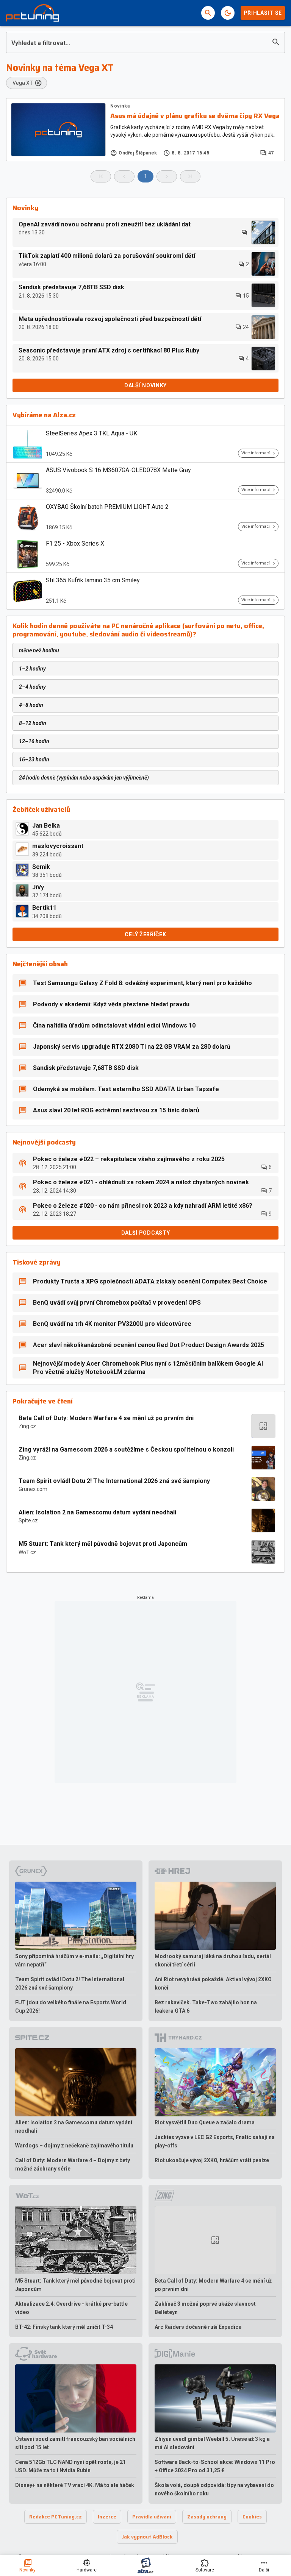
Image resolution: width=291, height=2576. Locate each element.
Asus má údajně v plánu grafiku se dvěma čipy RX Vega (195, 116)
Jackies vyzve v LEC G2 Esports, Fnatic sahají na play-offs (215, 2141)
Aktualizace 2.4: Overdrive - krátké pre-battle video (71, 2308)
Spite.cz (28, 1520)
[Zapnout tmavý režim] (228, 13)
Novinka (120, 106)
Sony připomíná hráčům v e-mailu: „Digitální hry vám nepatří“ (74, 1960)
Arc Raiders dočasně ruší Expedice (198, 2327)
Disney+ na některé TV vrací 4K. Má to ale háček (75, 2485)
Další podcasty (146, 1233)
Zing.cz (27, 1426)
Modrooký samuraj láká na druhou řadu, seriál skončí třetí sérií (213, 1960)
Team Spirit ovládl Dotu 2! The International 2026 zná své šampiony (114, 1481)
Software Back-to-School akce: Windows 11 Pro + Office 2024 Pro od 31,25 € (215, 2466)
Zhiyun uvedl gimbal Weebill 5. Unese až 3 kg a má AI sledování (212, 2443)
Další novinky (145, 385)
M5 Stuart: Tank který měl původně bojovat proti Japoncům (103, 1544)
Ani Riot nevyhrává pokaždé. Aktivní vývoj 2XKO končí (213, 1983)
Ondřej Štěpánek (138, 153)
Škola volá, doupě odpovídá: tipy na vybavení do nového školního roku (214, 2489)
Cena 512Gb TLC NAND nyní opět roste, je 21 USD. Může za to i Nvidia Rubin (70, 2466)
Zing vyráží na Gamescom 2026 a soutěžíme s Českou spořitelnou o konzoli (126, 1449)
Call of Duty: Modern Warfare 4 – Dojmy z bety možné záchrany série (73, 2164)
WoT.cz (27, 1552)
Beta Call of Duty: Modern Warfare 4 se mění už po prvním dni (106, 1418)
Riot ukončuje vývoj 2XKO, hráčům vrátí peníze (212, 2160)
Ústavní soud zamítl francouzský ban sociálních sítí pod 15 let (75, 2443)
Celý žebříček (145, 934)
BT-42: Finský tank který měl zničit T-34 (64, 2327)
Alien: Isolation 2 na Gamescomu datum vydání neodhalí (97, 1512)
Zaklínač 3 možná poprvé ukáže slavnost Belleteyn (205, 2308)
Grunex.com (33, 1489)
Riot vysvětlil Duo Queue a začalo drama (205, 2122)
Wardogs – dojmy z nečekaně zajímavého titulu (74, 2146)
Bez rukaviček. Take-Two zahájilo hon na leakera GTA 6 (206, 2007)
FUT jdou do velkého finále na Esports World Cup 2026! (71, 2007)
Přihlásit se (263, 13)
